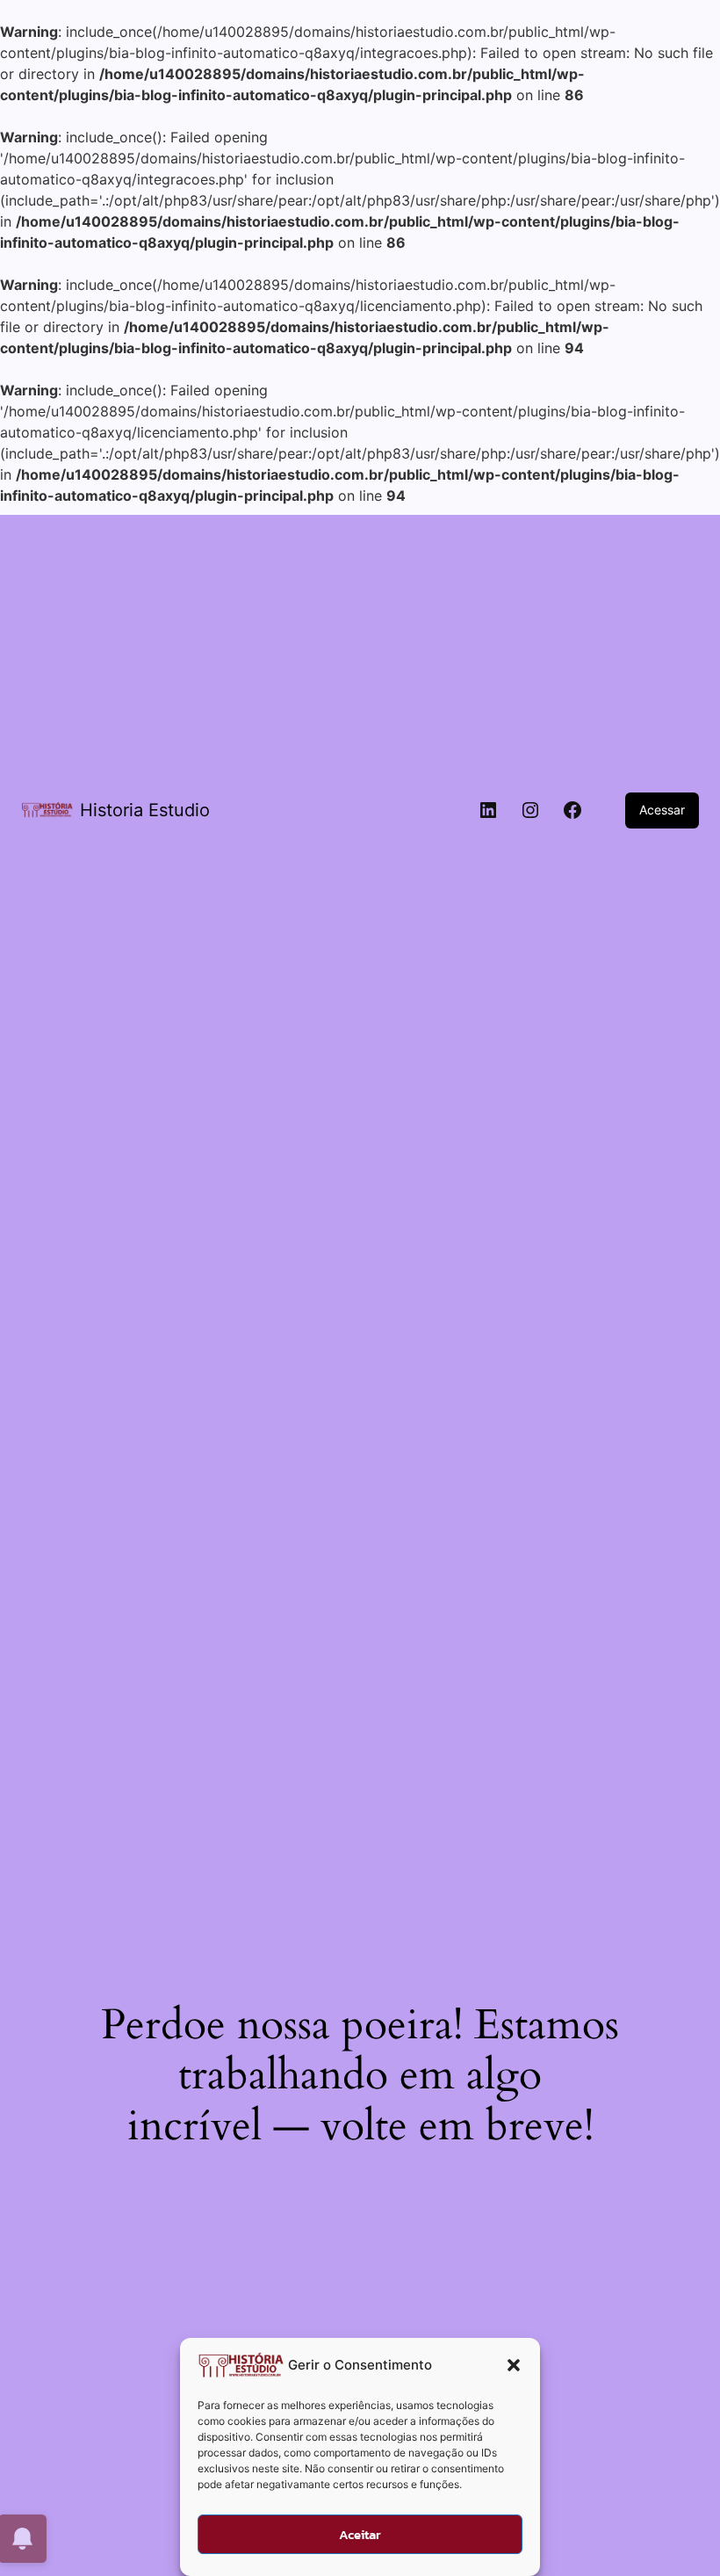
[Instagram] (530, 810)
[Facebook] (572, 810)
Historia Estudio (145, 810)
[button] (514, 2365)
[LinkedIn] (488, 810)
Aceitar (360, 2534)
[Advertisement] (360, 638)
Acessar (662, 810)
